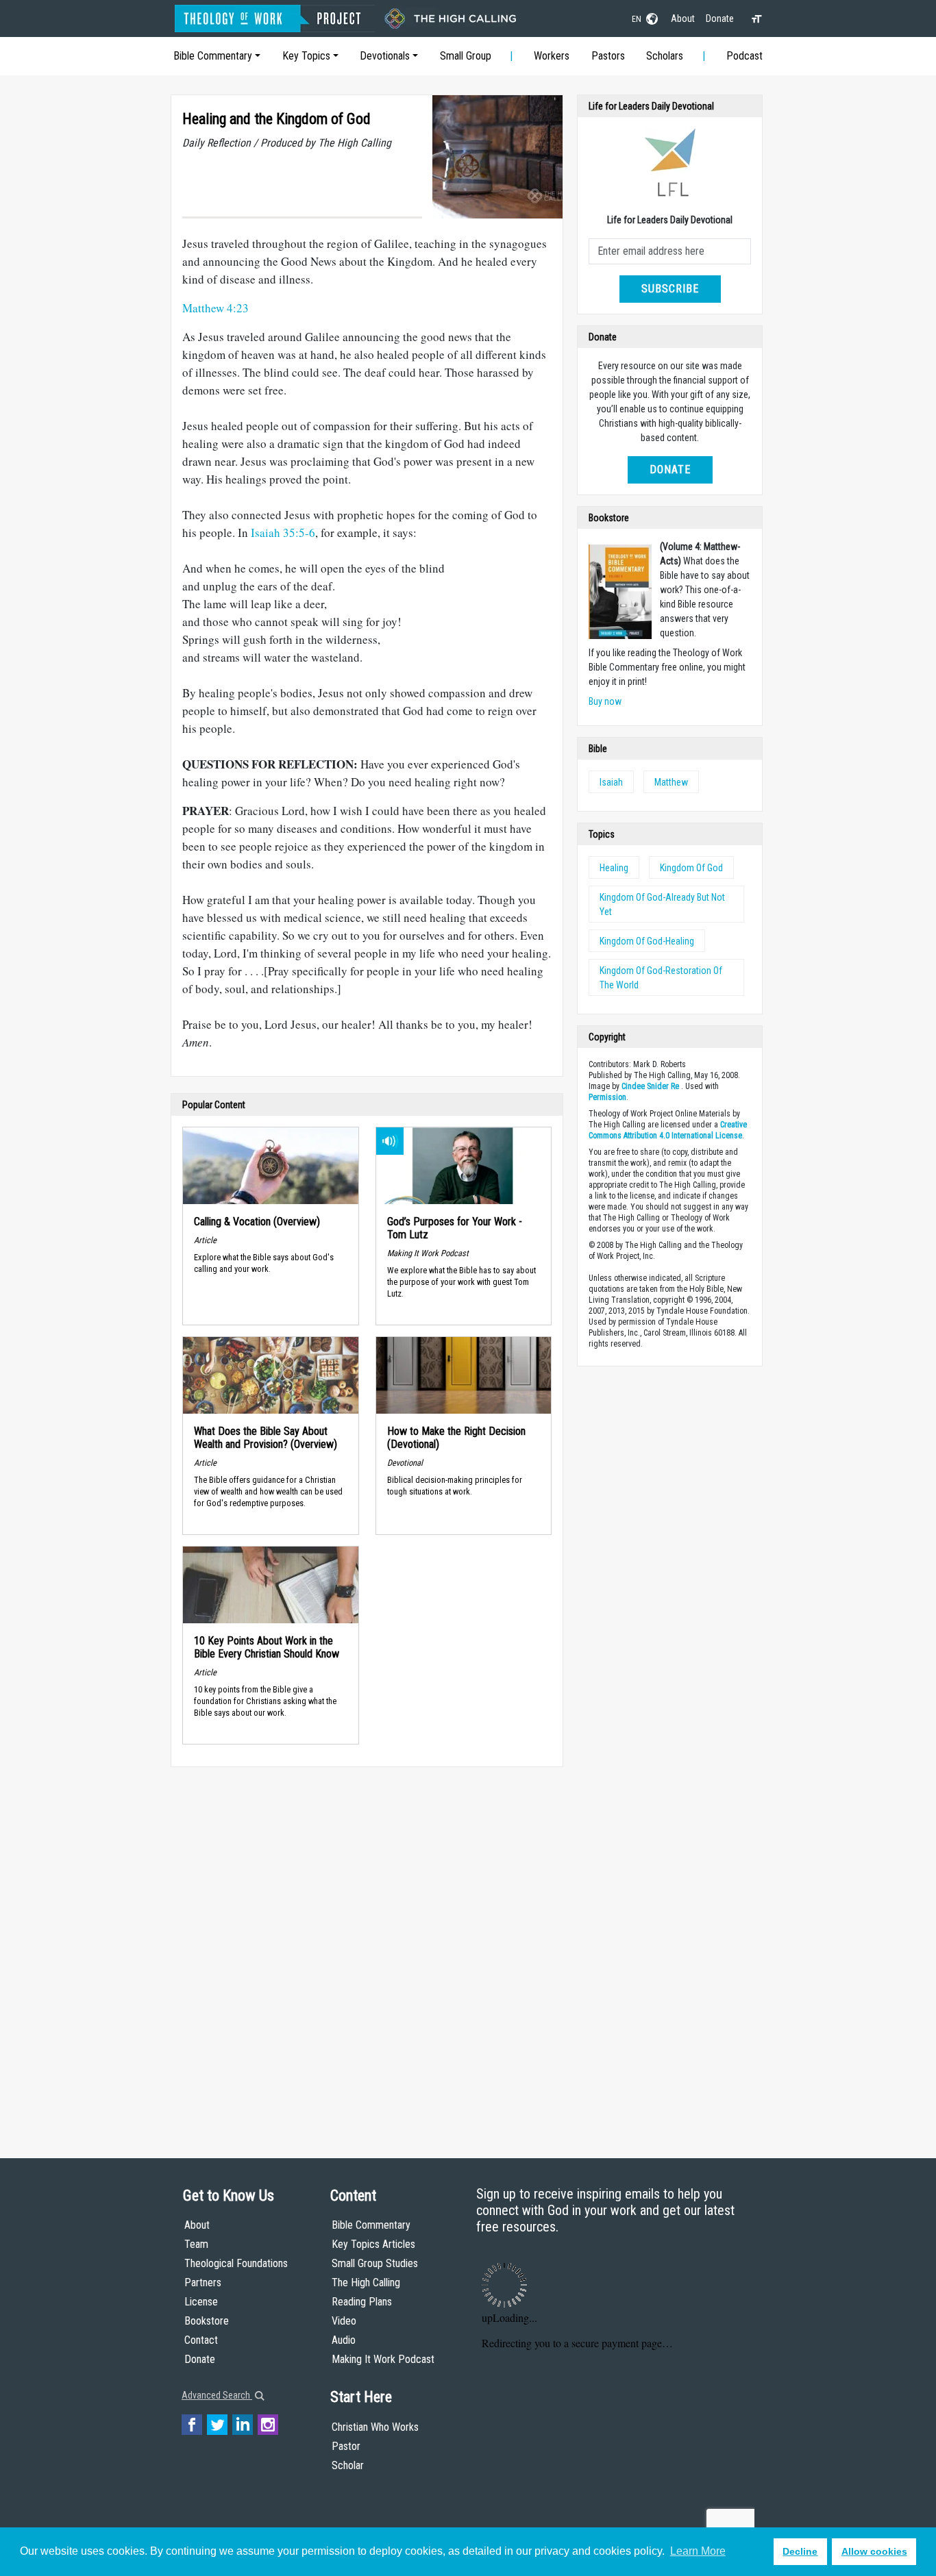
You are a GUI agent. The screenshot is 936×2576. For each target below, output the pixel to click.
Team (196, 2244)
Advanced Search (217, 2395)
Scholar (348, 2465)
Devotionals (385, 56)
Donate (720, 18)
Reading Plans (362, 2302)
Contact (201, 2340)
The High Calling (366, 2283)
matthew (671, 782)
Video (344, 2321)
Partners (203, 2283)
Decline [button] (800, 2551)
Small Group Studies (375, 2263)
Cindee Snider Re (650, 1086)
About (683, 18)
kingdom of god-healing (647, 941)
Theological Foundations (236, 2263)
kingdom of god (691, 868)
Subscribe (670, 289)
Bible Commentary (213, 56)
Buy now (605, 701)
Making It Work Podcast (383, 2359)
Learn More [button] (698, 2551)
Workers (552, 56)
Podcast (744, 56)
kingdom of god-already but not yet (662, 904)
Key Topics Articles (373, 2244)
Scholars (665, 56)
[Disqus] (367, 1949)
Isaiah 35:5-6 (283, 533)
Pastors (608, 56)
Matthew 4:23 (215, 308)
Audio (344, 2340)
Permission (607, 1097)
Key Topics (306, 56)
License (201, 2302)
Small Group (466, 56)
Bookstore (207, 2321)
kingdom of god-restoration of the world (661, 978)
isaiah (611, 782)
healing (614, 868)
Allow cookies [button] (874, 2551)
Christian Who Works (375, 2427)
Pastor (346, 2446)
